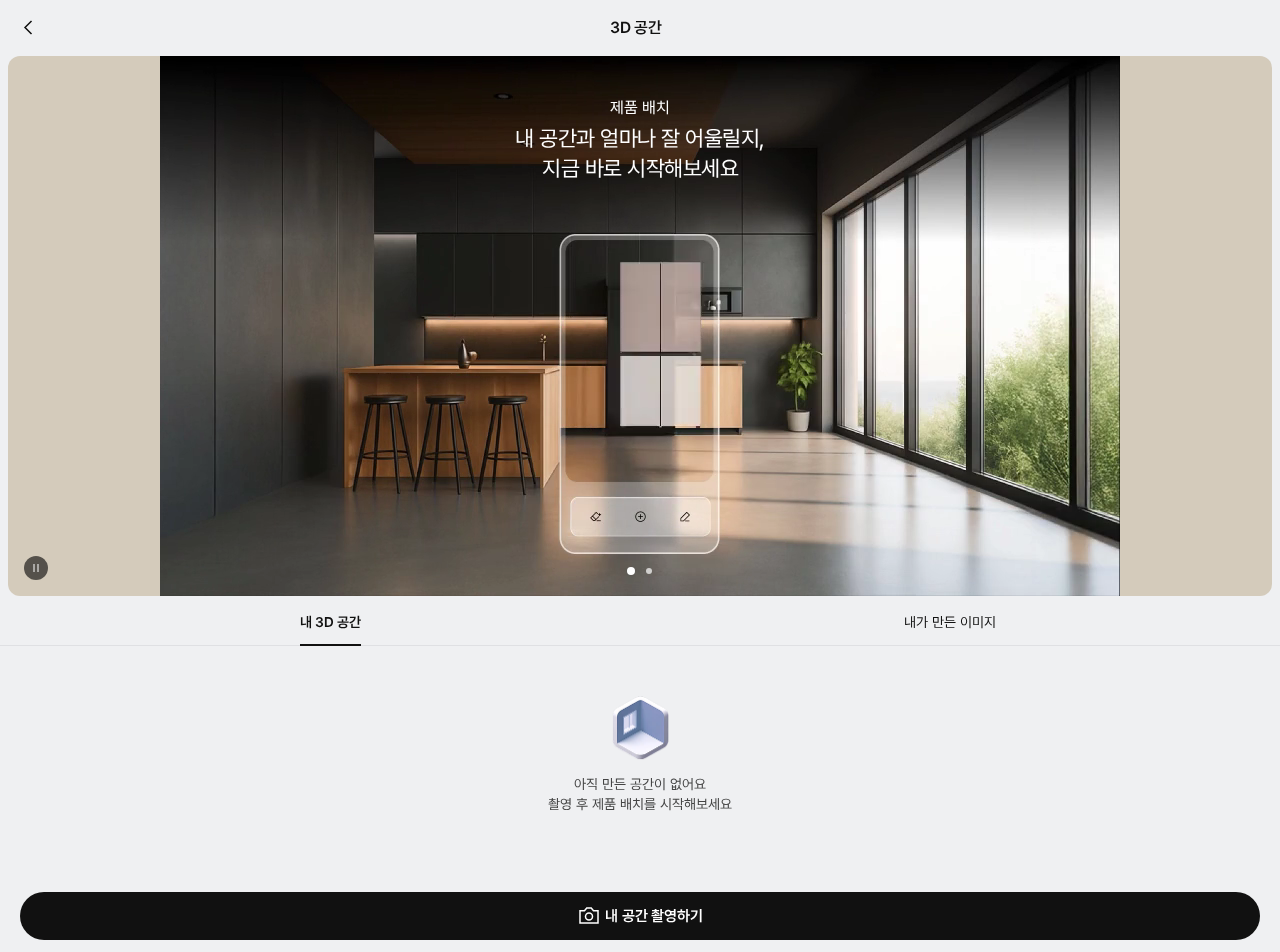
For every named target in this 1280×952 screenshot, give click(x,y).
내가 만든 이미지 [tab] (950, 622)
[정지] (36, 568)
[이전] (28, 28)
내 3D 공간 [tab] (330, 622)
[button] (631, 571)
